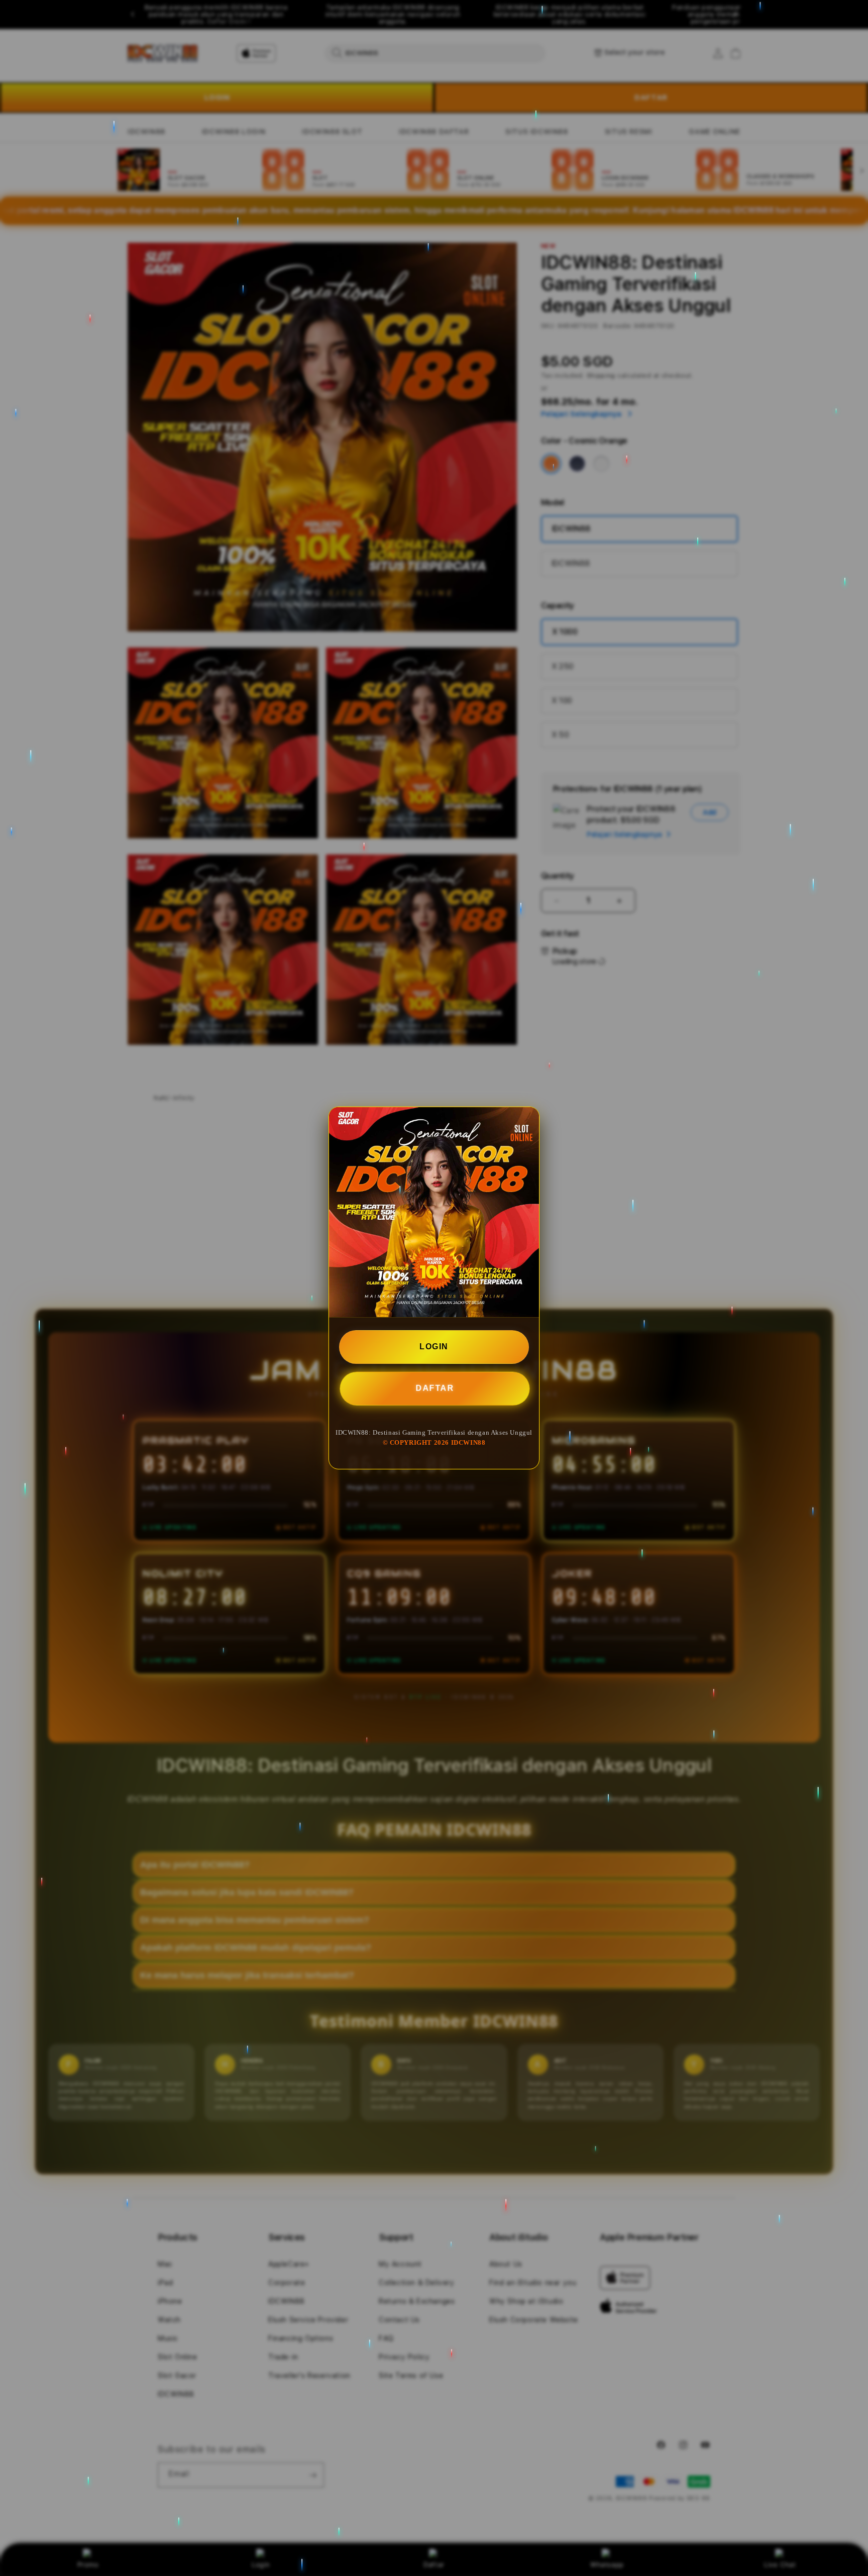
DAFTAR (435, 1387)
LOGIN (434, 1347)
